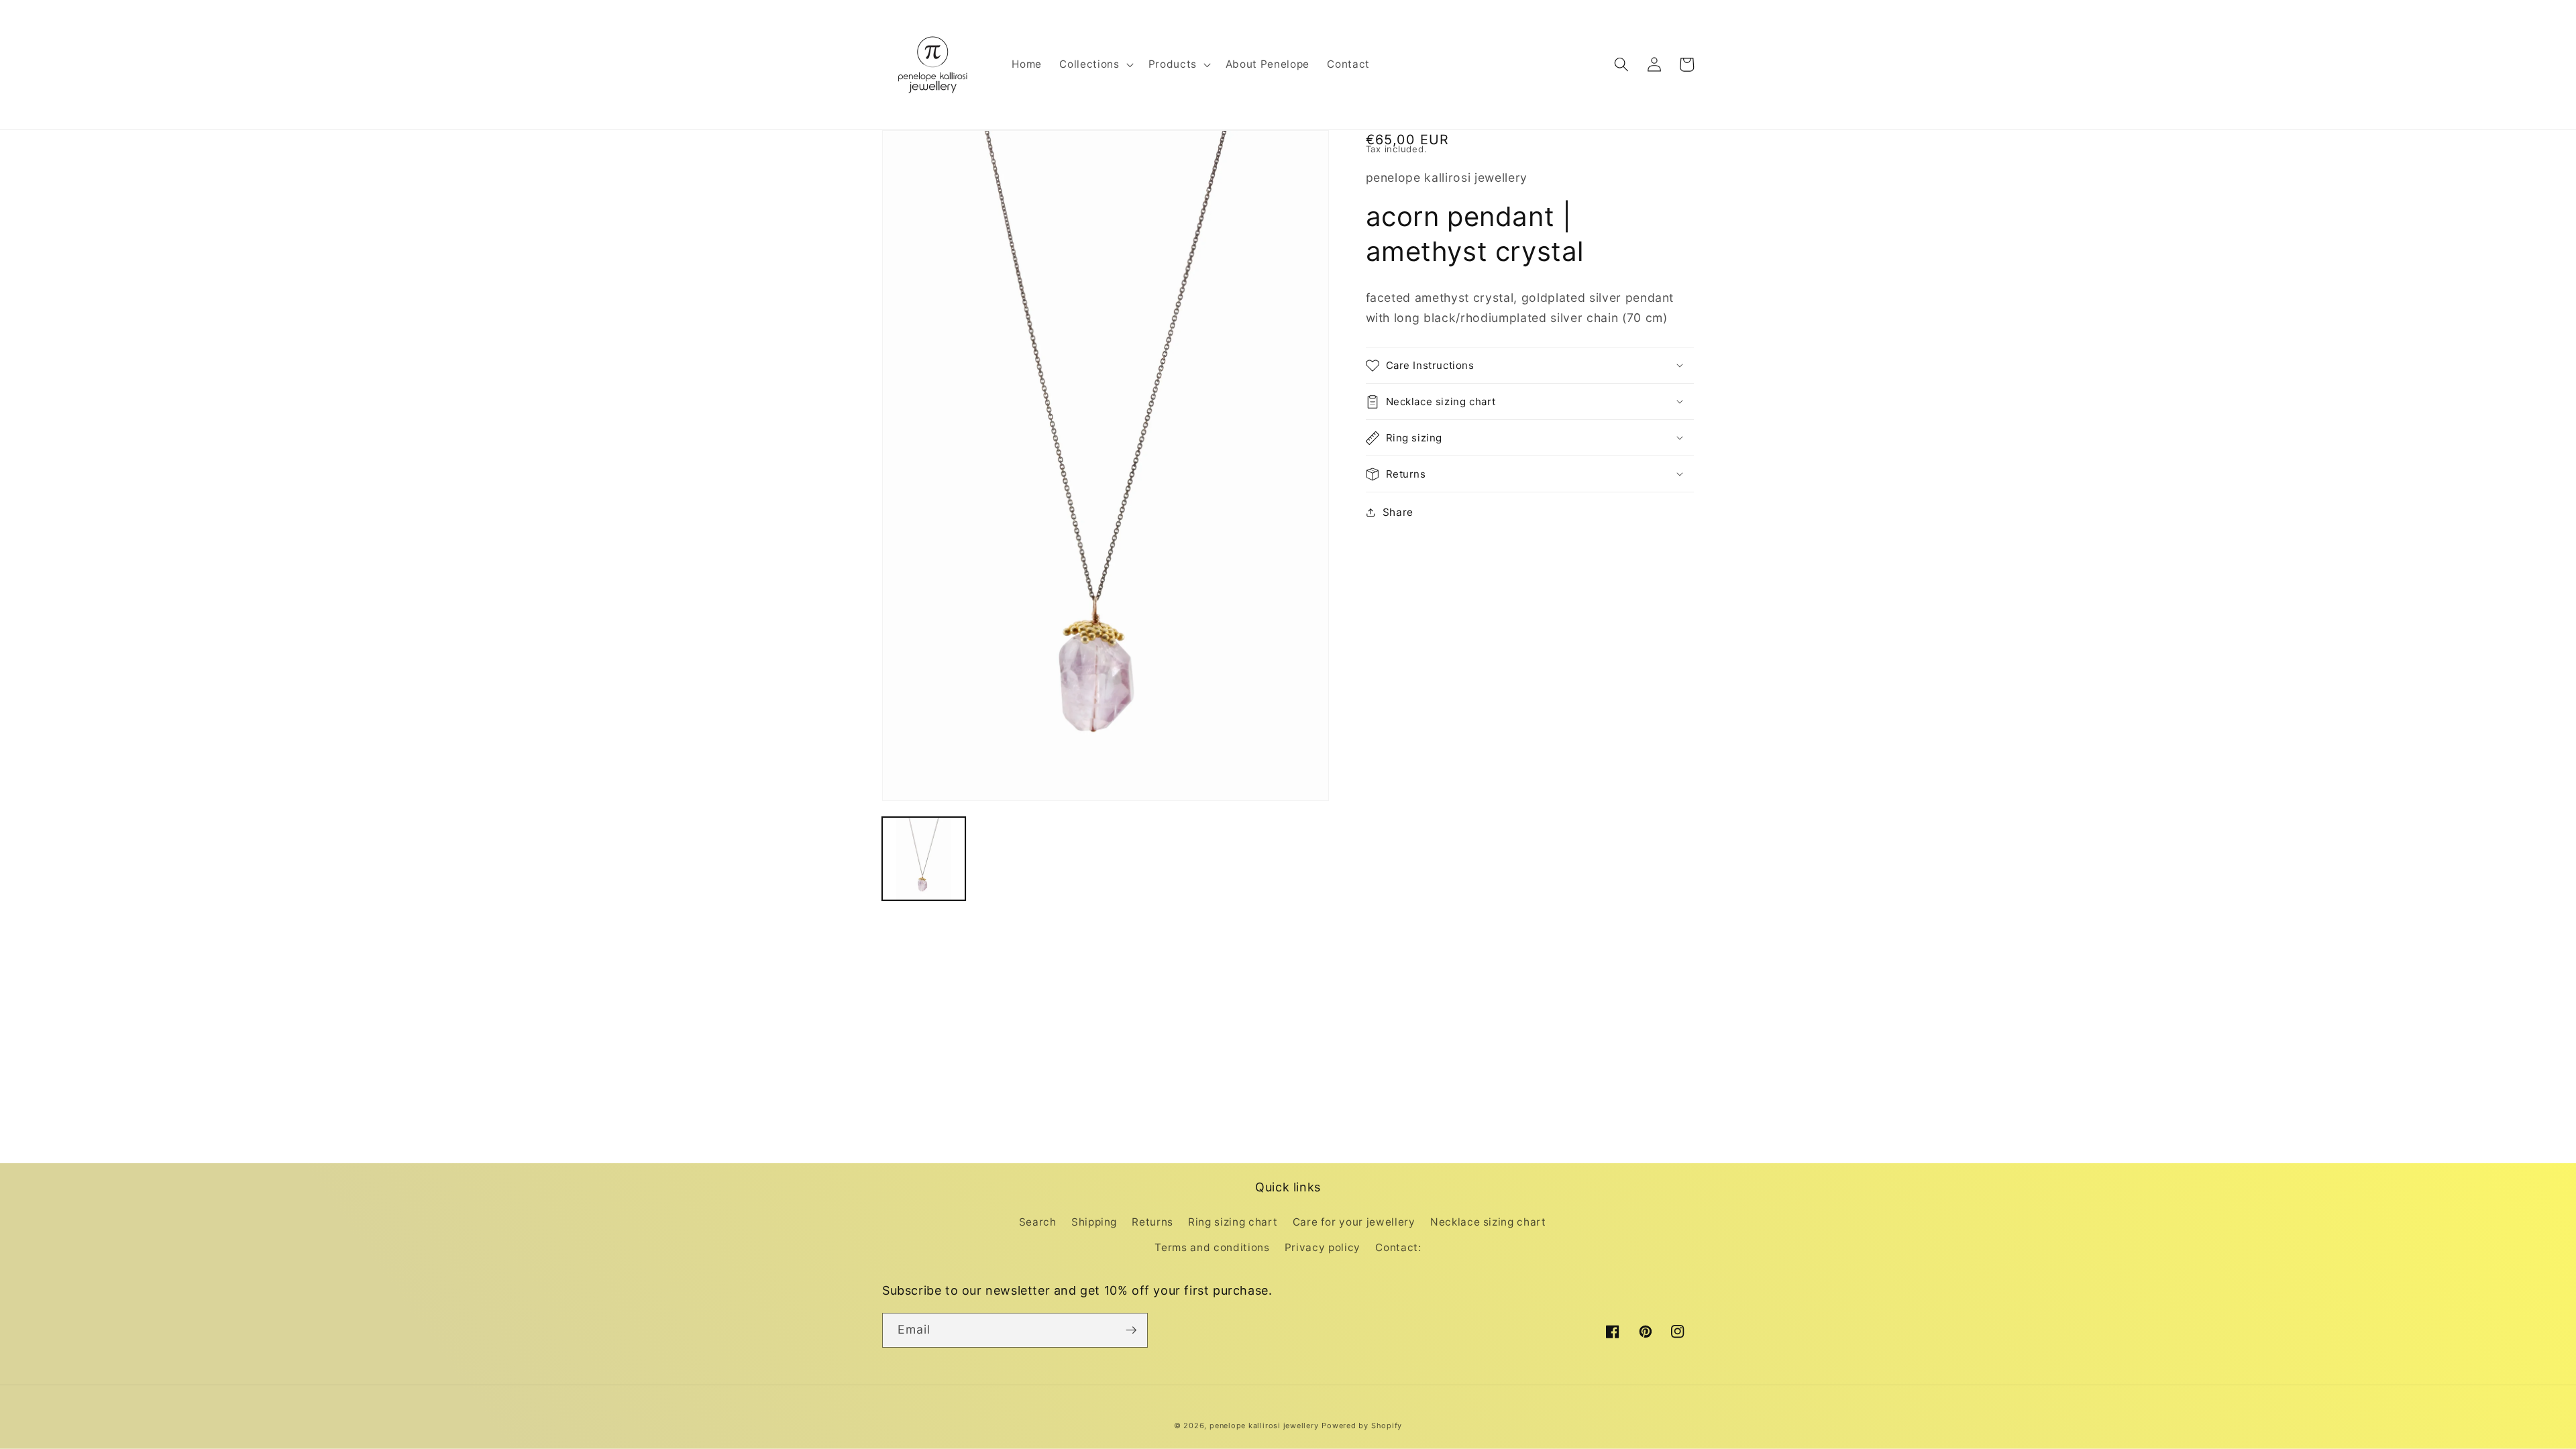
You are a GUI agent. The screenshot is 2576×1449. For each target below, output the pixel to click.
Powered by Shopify (1362, 1426)
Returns (1152, 1222)
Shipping (1094, 1222)
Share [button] (1398, 512)
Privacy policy (1323, 1247)
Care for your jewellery (1354, 1222)
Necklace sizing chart (1488, 1222)
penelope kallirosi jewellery (1264, 1426)
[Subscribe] (1131, 1330)
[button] (1095, 64)
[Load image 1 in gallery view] (924, 859)
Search (1038, 1222)
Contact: (1398, 1247)
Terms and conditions (1212, 1247)
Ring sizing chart (1233, 1222)
